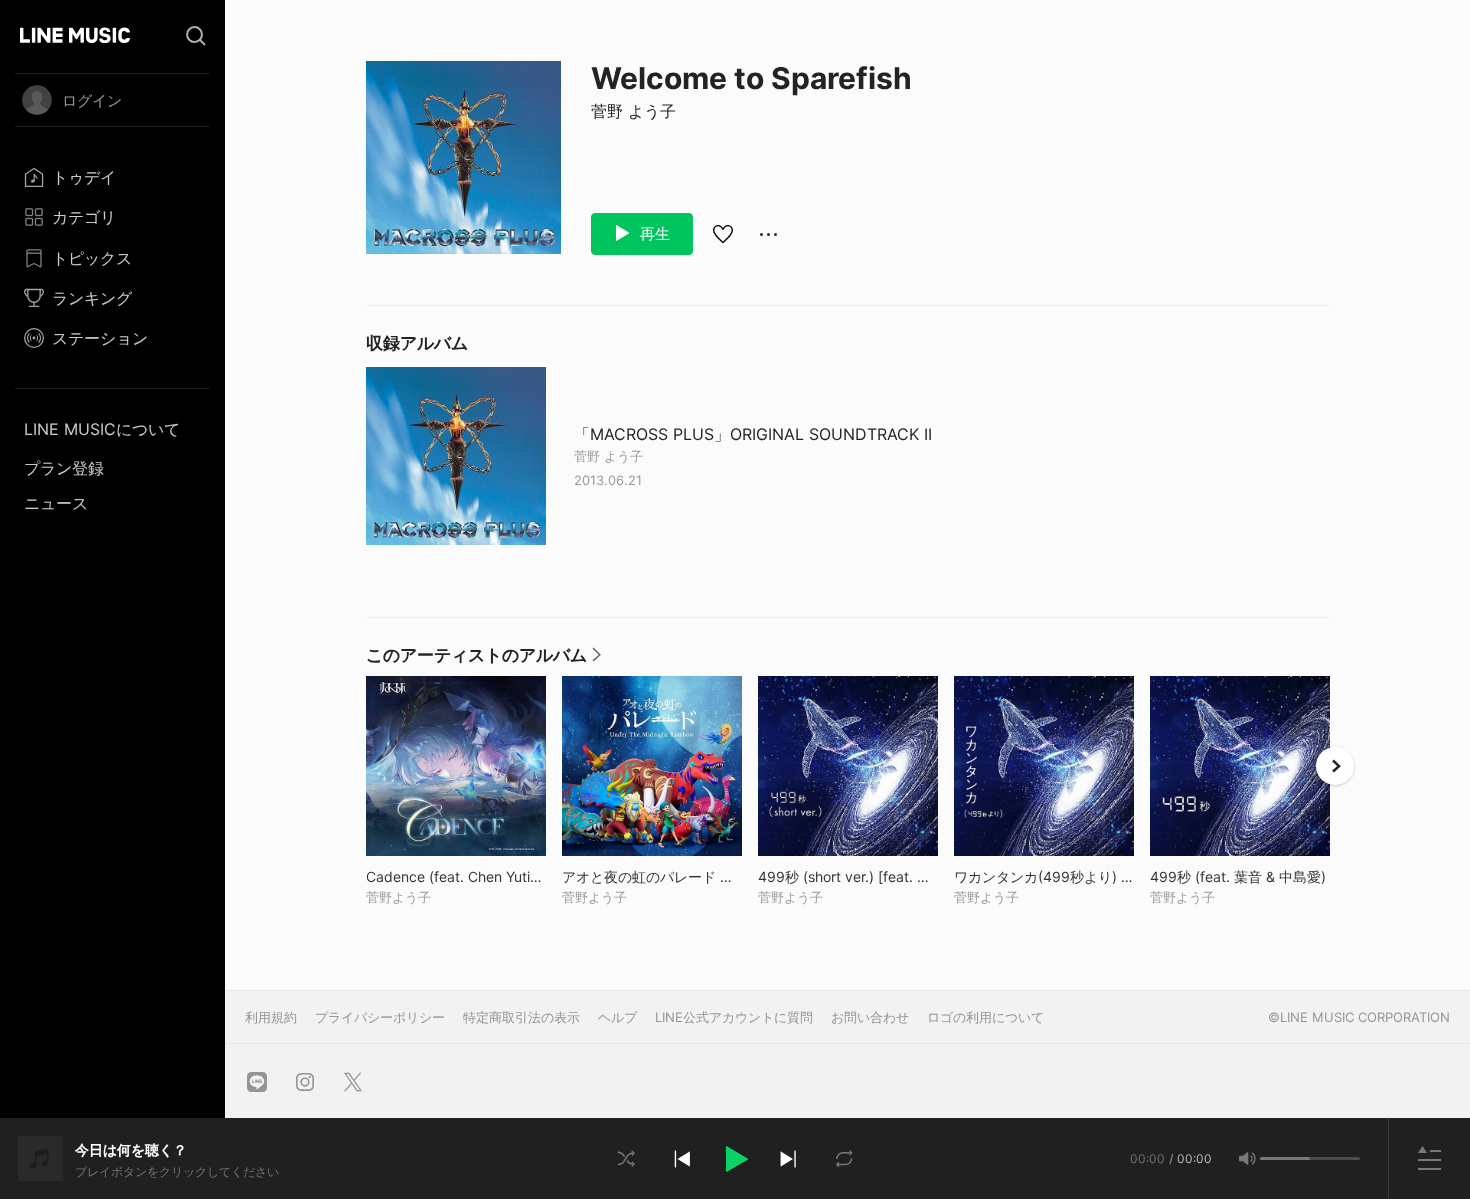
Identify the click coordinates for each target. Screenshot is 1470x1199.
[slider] (1285, 1158)
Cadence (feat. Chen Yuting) (456, 876)
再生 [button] (653, 233)
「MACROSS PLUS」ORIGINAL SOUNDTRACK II (753, 434)
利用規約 (271, 1017)
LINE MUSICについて (102, 429)
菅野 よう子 (633, 111)
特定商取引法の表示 (521, 1017)
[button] (735, 1159)
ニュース (56, 503)
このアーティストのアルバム (483, 660)
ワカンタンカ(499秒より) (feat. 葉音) (1044, 876)
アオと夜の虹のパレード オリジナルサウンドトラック (652, 876)
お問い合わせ (870, 1017)
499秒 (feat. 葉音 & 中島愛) (1240, 876)
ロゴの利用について (985, 1017)
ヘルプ (617, 1017)
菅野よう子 (398, 897)
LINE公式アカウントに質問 (734, 1017)
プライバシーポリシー (380, 1017)
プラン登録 (64, 468)
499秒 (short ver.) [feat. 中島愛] (848, 876)
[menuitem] (112, 177)
